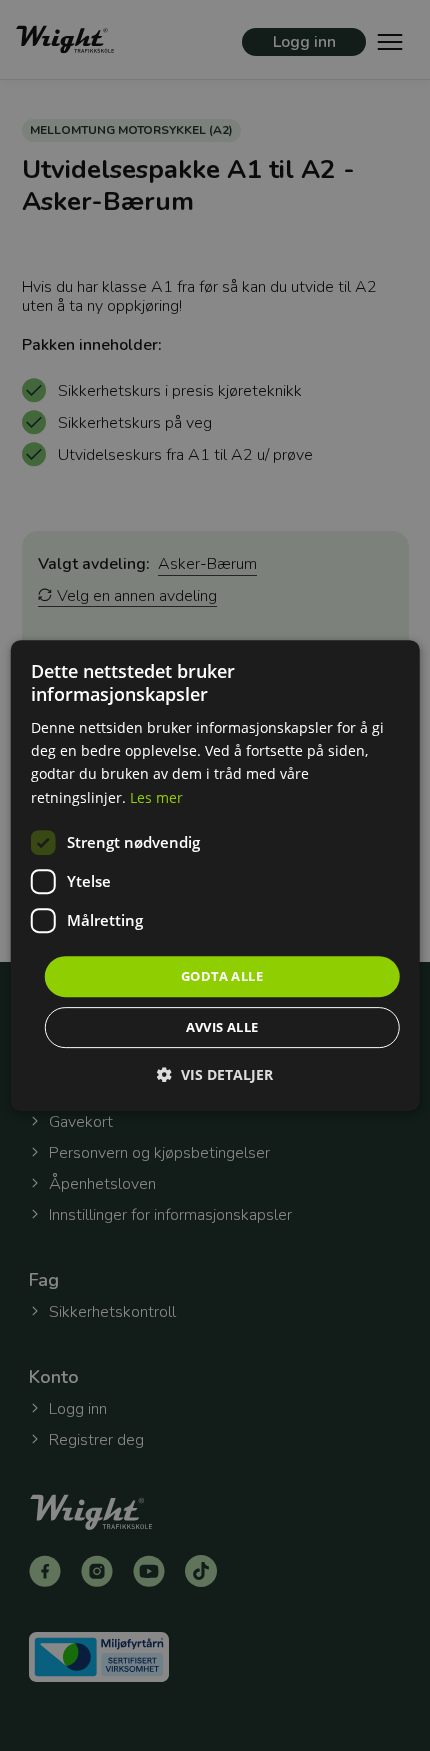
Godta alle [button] (222, 976)
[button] (215, 1074)
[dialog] (215, 876)
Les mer (156, 797)
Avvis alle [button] (222, 1027)
